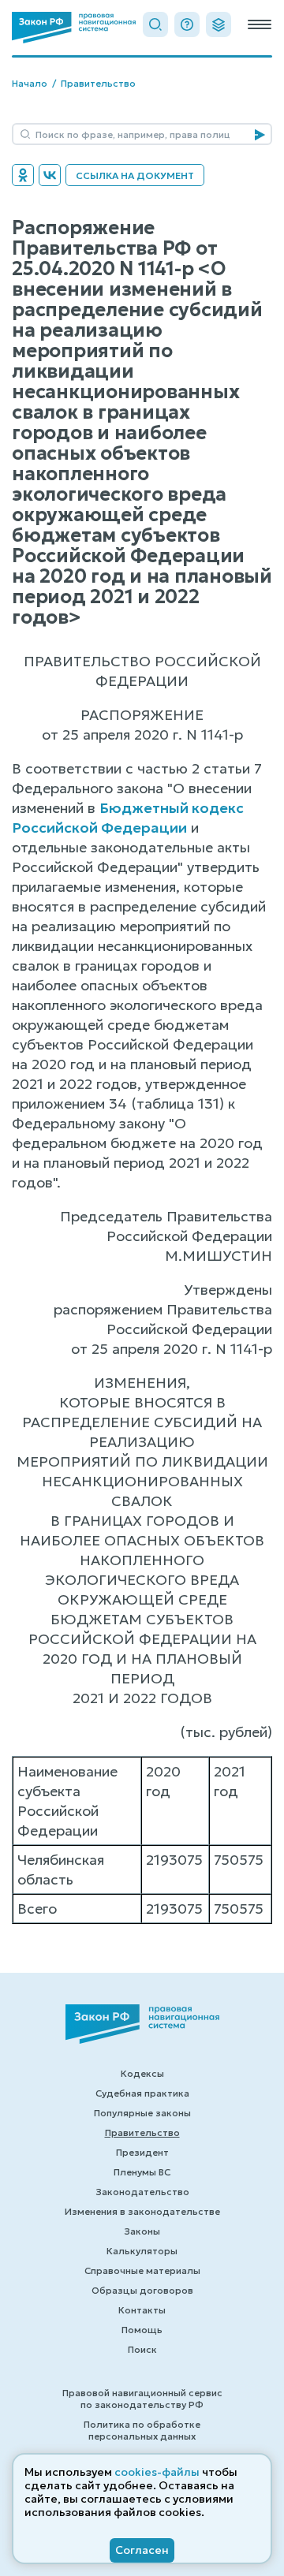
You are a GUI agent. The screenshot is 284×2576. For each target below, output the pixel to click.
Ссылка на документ (135, 175)
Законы (142, 2231)
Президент (142, 2152)
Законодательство (142, 2192)
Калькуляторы (142, 2251)
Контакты (142, 2310)
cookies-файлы (157, 2472)
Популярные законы (142, 2113)
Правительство (98, 83)
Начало (30, 83)
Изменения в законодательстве (142, 2211)
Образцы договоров (142, 2290)
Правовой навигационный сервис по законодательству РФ (142, 2399)
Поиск (142, 2349)
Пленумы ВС (142, 2172)
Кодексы (142, 2073)
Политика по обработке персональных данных (142, 2430)
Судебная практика (142, 2093)
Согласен (142, 2550)
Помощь (142, 2330)
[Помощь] (187, 24)
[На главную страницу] (74, 28)
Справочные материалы (142, 2270)
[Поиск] (155, 24)
